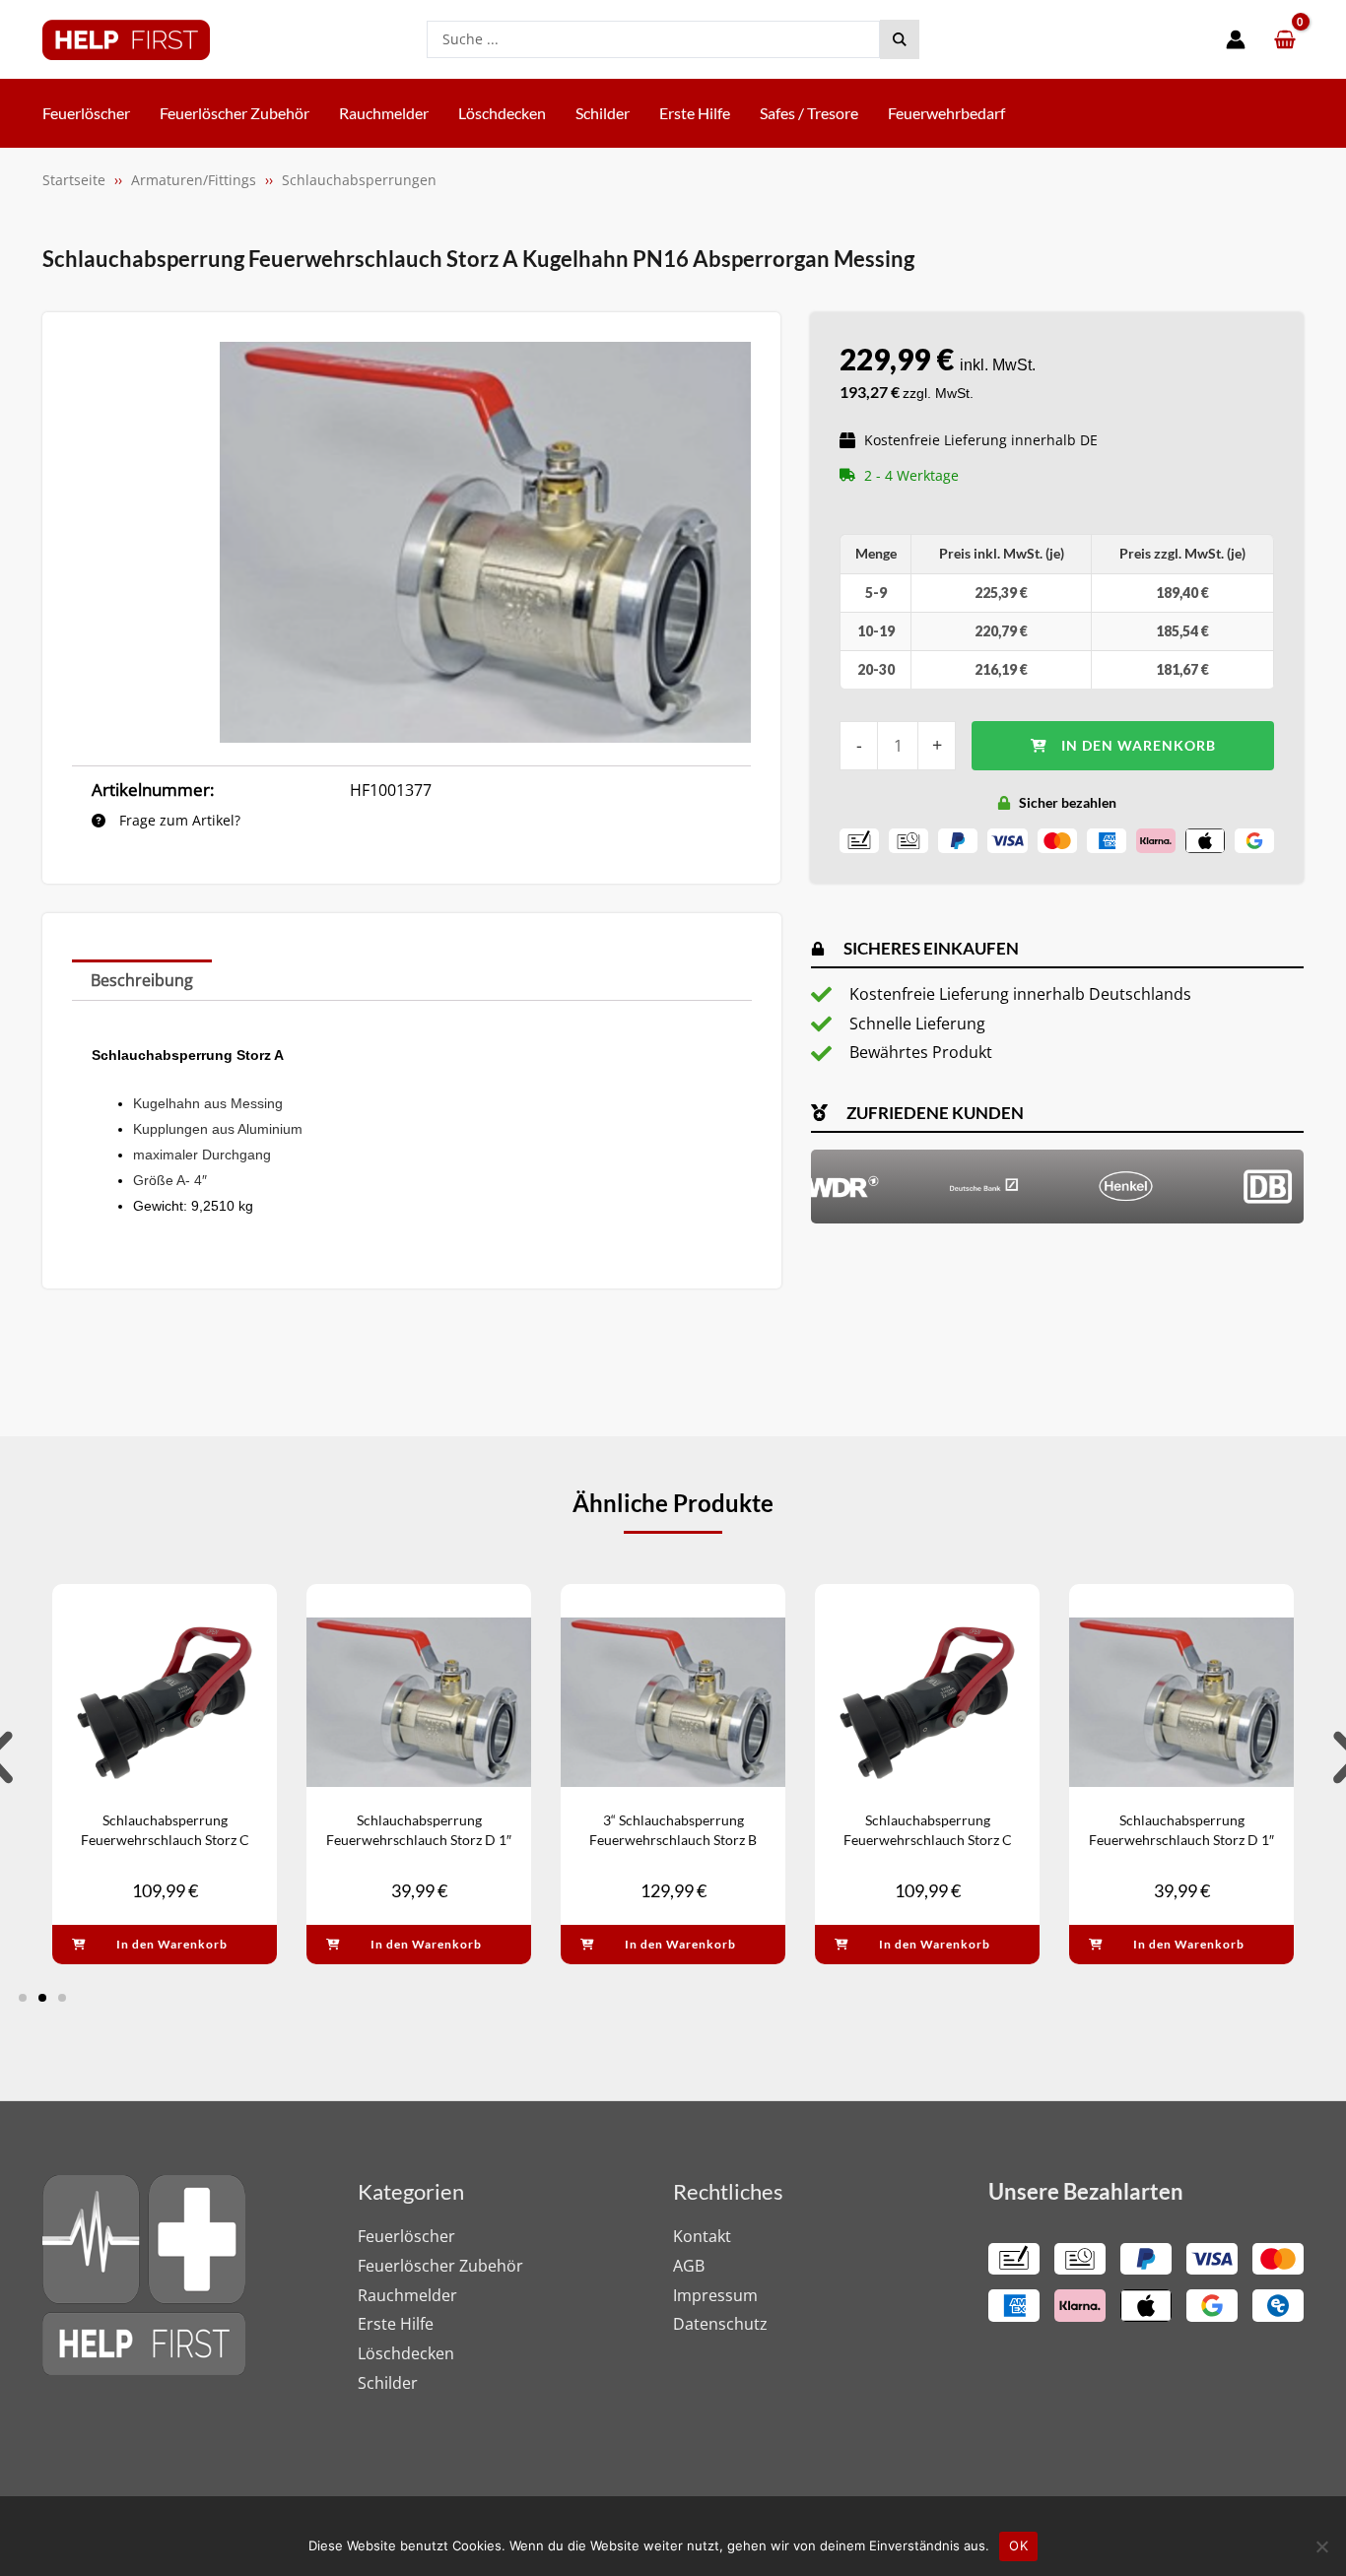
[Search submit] (900, 39)
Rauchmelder (407, 2295)
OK (1018, 2545)
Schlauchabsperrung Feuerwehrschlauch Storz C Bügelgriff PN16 (165, 1839)
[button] (23, 1998)
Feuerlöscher (406, 2236)
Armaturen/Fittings (194, 180)
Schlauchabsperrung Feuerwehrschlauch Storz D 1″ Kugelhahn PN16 (419, 1839)
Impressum (715, 2295)
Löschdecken (406, 2353)
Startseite (74, 180)
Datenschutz (720, 2324)
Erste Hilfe (396, 2324)
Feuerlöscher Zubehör (440, 2266)
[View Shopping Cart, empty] (1284, 40)
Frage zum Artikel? (178, 820)
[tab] (142, 980)
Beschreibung (142, 980)
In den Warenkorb (1139, 745)
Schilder (388, 2383)
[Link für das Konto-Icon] (1236, 39)
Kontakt (702, 2236)
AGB (689, 2266)
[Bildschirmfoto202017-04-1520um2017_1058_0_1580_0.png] (485, 542)
